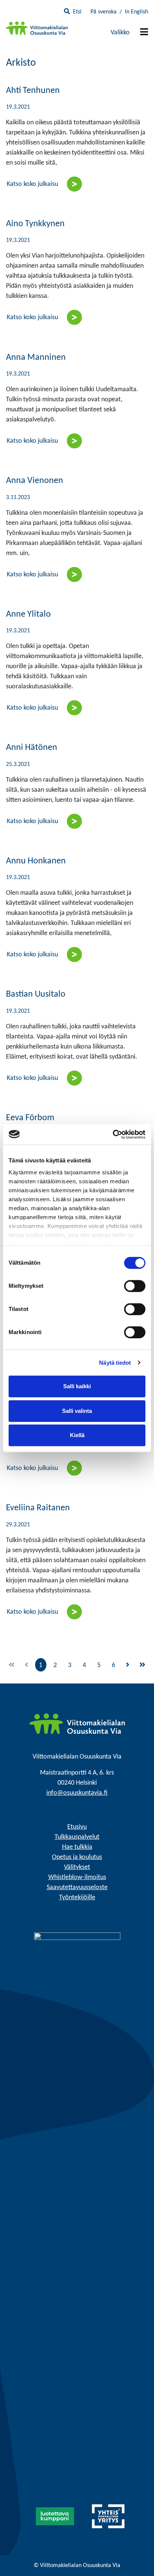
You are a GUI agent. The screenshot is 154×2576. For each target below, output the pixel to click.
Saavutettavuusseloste (77, 1887)
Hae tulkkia (77, 1847)
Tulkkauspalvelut (77, 1837)
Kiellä (77, 1435)
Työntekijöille (77, 1898)
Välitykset (77, 1867)
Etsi (77, 12)
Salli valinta (77, 1411)
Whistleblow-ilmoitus (77, 1877)
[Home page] (77, 1724)
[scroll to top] (133, 2555)
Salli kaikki (77, 1386)
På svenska (104, 12)
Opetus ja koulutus (77, 1857)
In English (136, 12)
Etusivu (77, 1827)
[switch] (135, 1286)
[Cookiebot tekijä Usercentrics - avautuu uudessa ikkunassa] (113, 1134)
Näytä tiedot (115, 1363)
